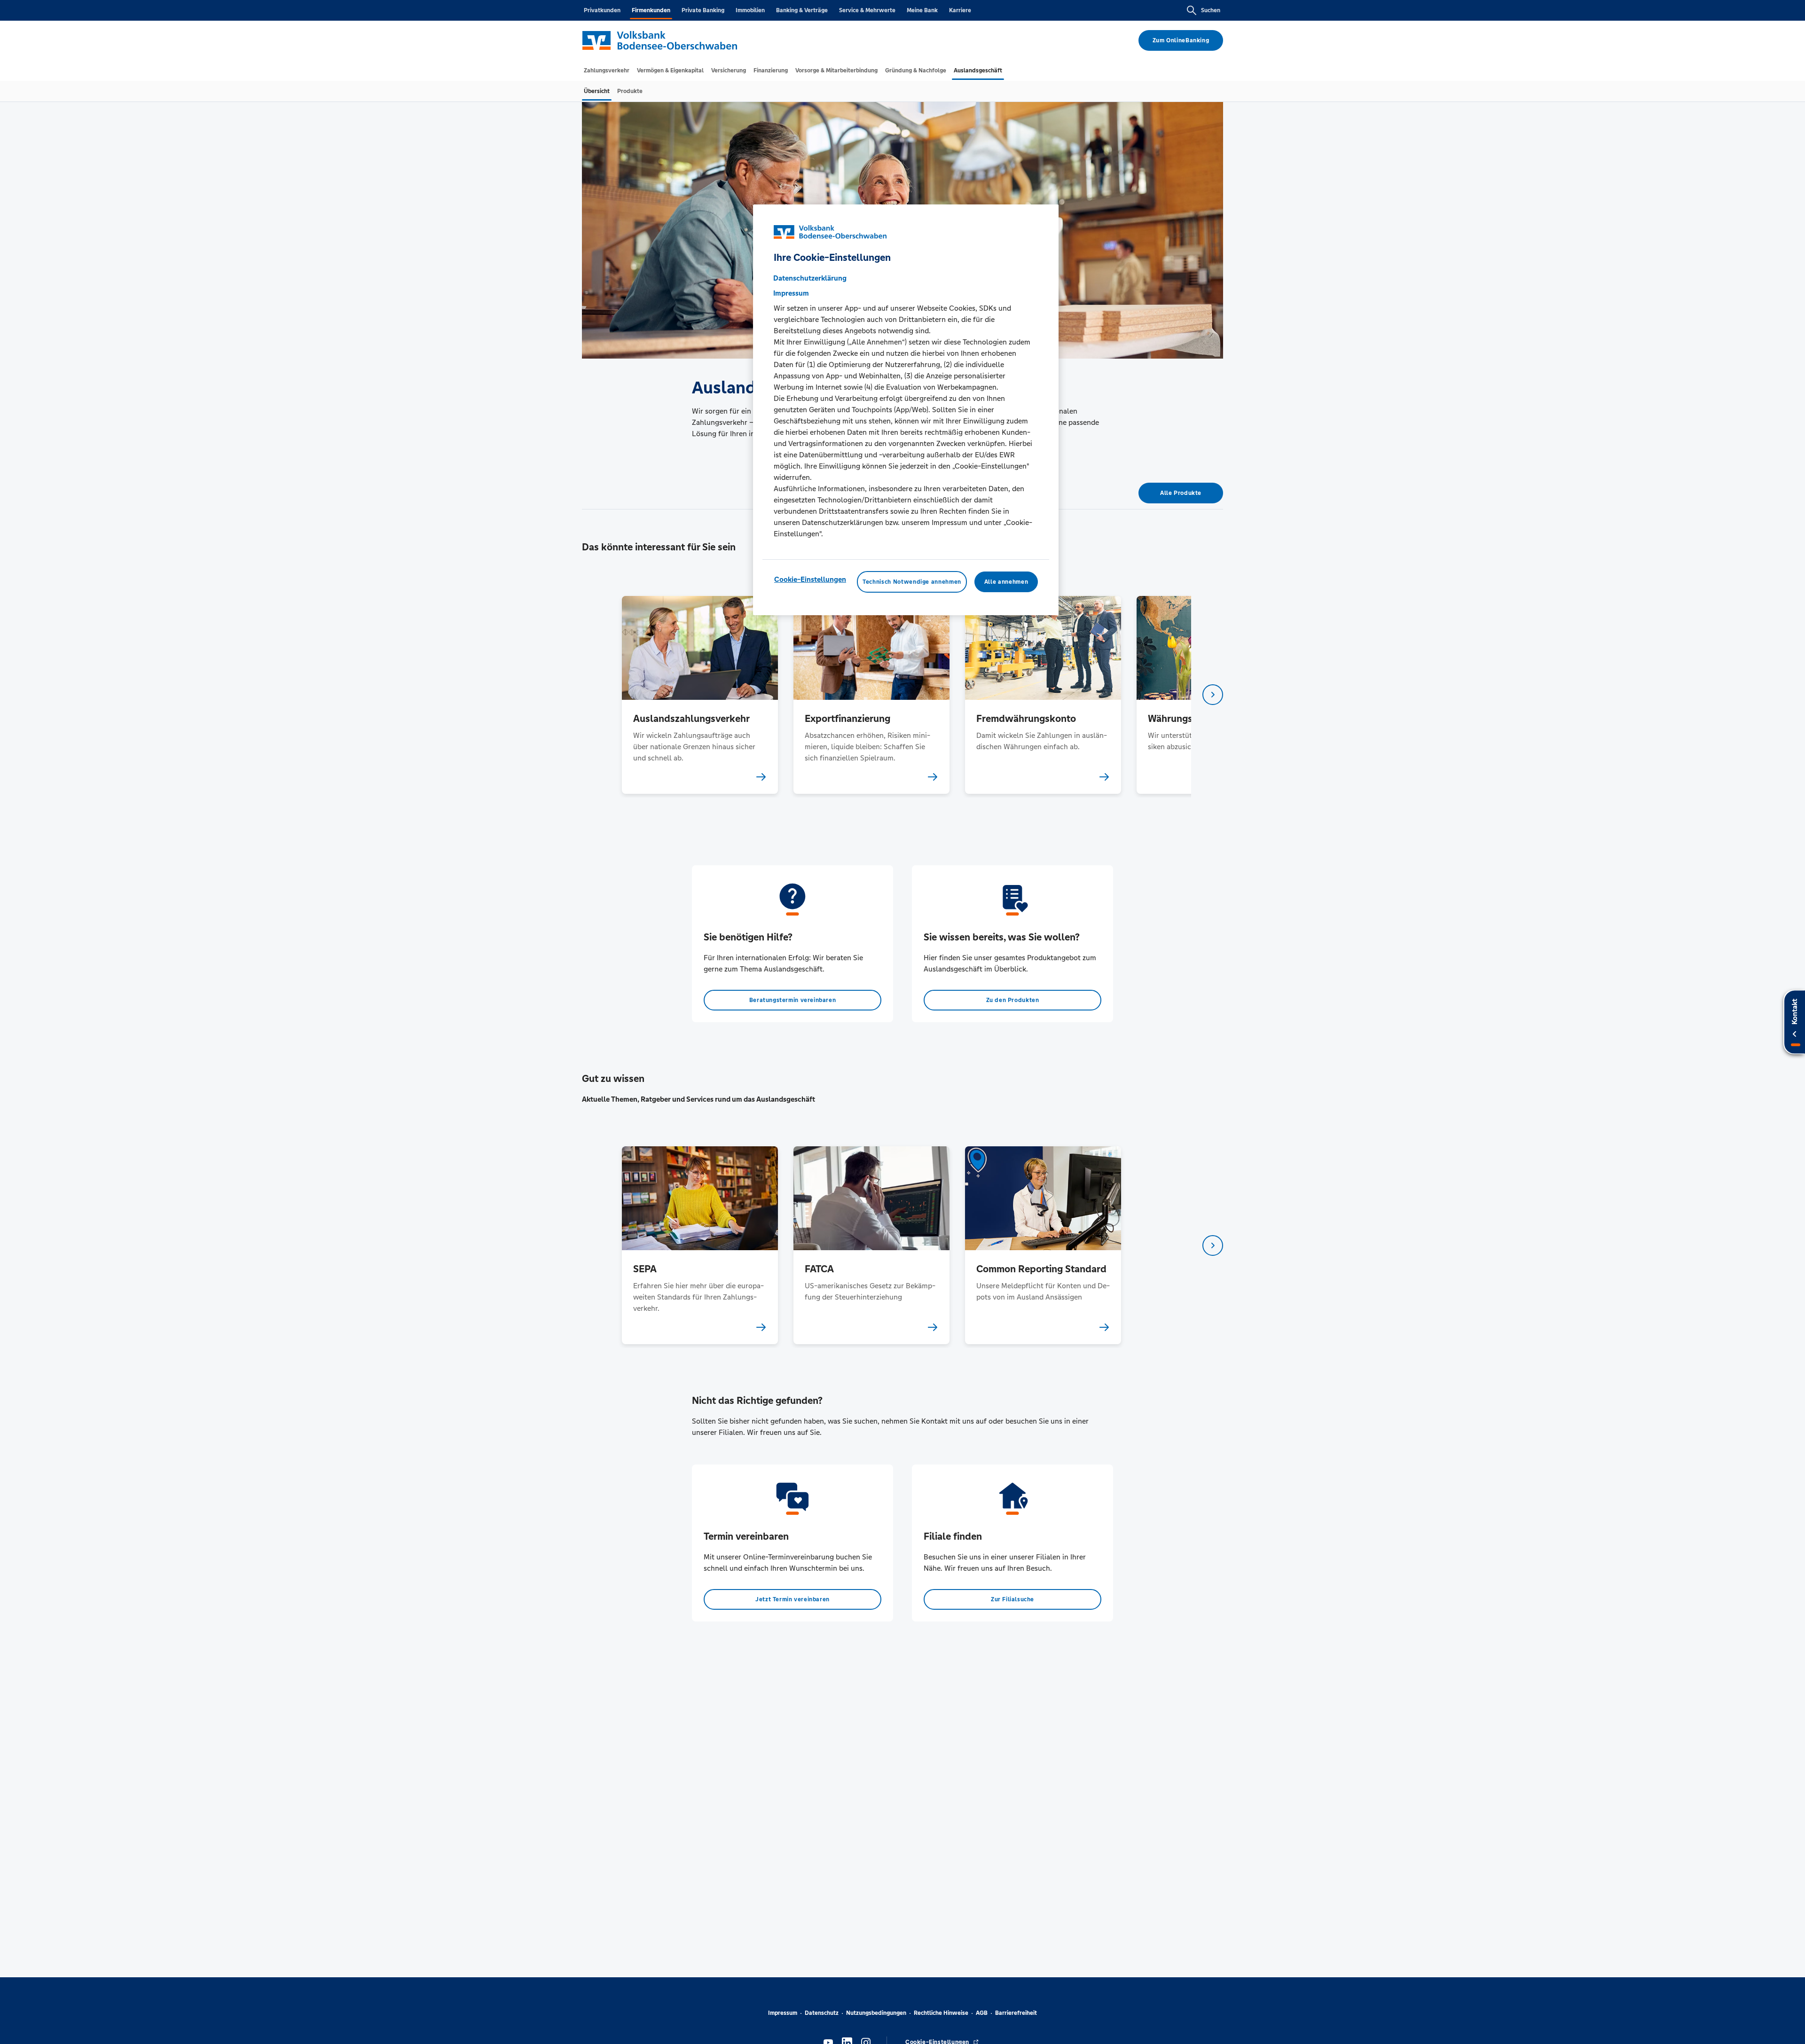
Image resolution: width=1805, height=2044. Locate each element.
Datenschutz (822, 2013)
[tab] (607, 70)
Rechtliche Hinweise (941, 2013)
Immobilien (750, 10)
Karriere (960, 10)
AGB (982, 2013)
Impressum (783, 2013)
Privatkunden (602, 10)
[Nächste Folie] (1213, 695)
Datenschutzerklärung (810, 278)
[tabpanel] (700, 695)
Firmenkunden (651, 10)
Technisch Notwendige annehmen (912, 582)
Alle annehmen (1006, 582)
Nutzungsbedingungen (876, 2013)
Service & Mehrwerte (867, 10)
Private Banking (703, 10)
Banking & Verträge (802, 10)
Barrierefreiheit (1016, 2013)
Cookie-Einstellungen (810, 579)
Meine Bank (922, 10)
